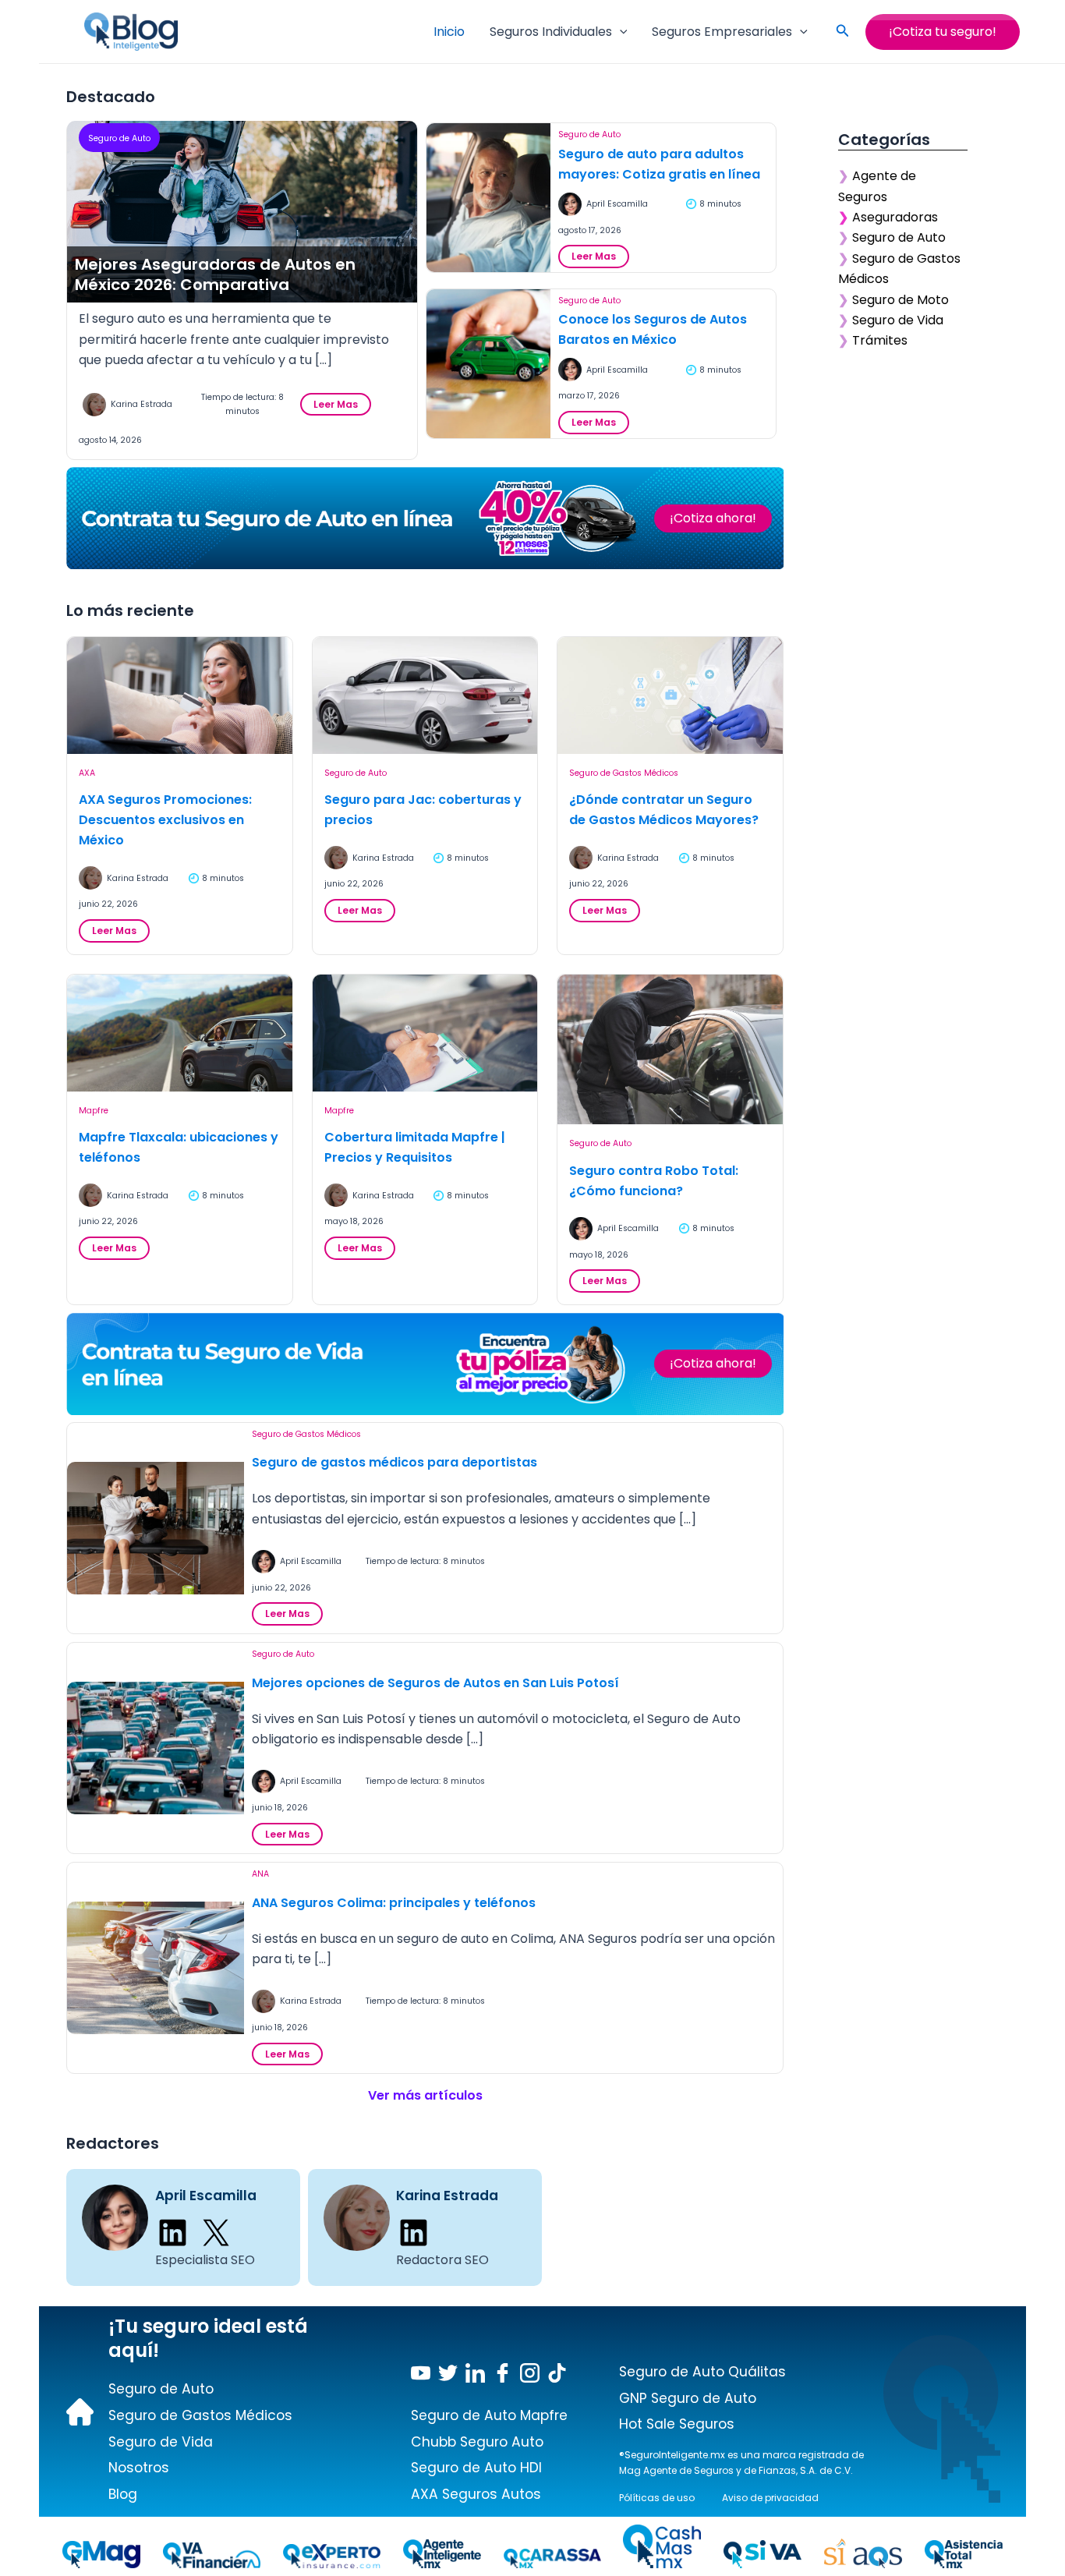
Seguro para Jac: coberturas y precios (423, 810)
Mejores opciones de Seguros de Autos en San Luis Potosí (435, 1683)
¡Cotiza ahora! (713, 518)
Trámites (880, 340)
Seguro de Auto (119, 138)
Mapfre (94, 1111)
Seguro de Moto (900, 300)
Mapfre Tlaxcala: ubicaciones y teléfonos (179, 1147)
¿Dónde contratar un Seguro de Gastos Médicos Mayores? (664, 810)
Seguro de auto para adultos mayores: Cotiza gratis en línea (659, 164)
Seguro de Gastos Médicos (624, 773)
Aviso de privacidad (770, 2498)
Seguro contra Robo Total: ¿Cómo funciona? (654, 1181)
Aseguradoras (895, 217)
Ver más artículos (425, 2095)
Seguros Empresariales (722, 32)
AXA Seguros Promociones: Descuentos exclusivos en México (165, 820)
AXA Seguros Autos (476, 2494)
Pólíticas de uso (657, 2498)
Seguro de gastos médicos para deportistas (395, 1462)
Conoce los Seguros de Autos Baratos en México (653, 329)
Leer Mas (340, 407)
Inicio (449, 32)
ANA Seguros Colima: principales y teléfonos (394, 1903)
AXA (87, 773)
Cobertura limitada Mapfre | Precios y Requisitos (415, 1147)
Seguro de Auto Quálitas (702, 2372)
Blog (123, 2494)
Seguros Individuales (551, 32)
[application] (620, 32)
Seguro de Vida (898, 320)
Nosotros (139, 2468)
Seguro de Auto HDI (476, 2468)
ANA (260, 1874)
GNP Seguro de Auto (688, 2398)
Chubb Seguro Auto (477, 2442)
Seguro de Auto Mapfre (489, 2415)
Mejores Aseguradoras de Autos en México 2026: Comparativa (215, 274)
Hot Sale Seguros (677, 2424)
